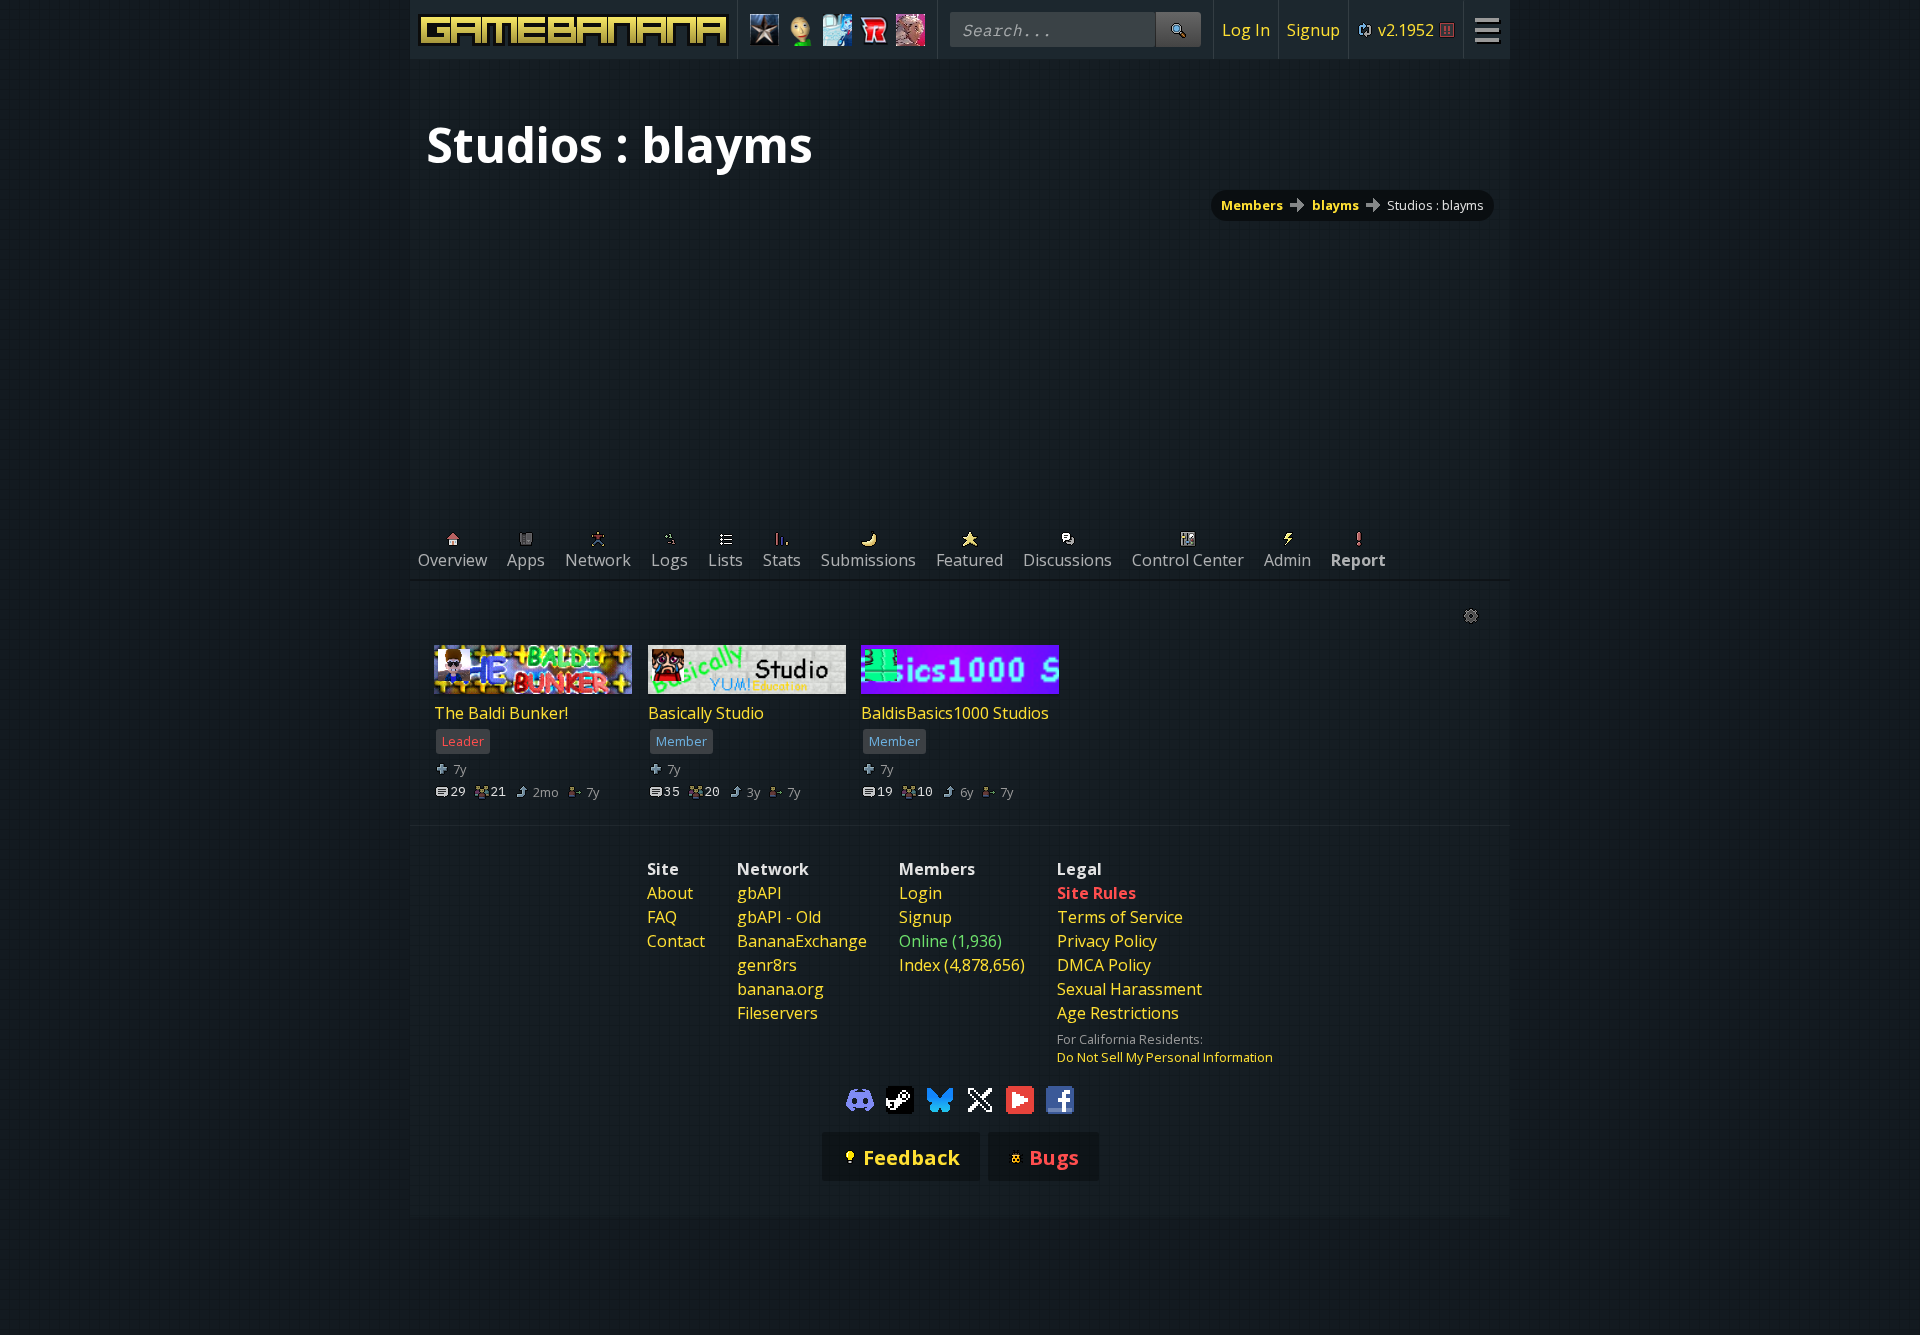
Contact (676, 941)
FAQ (662, 917)
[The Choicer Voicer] (837, 30)
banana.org (780, 989)
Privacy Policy (1107, 941)
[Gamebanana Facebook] (1060, 1098)
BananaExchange (802, 941)
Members (1252, 205)
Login (920, 893)
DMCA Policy (1104, 965)
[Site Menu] (1486, 29)
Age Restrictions (1118, 1013)
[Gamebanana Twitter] (980, 1098)
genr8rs (767, 965)
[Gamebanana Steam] (900, 1098)
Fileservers (777, 1013)
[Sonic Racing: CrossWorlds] (874, 30)
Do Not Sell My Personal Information (1165, 1057)
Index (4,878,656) (962, 965)
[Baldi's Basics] (801, 30)
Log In (1246, 30)
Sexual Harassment (1129, 989)
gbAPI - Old (779, 917)
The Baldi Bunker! (501, 714)
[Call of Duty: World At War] (764, 30)
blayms (1335, 205)
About (670, 893)
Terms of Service (1120, 917)
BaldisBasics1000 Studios (955, 714)
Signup (1313, 30)
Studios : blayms (1435, 205)
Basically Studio (706, 714)
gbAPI (759, 893)
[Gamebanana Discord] (860, 1098)
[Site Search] (1178, 29)
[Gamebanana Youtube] (1020, 1098)
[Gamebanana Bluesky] (940, 1098)
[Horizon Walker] (910, 30)
